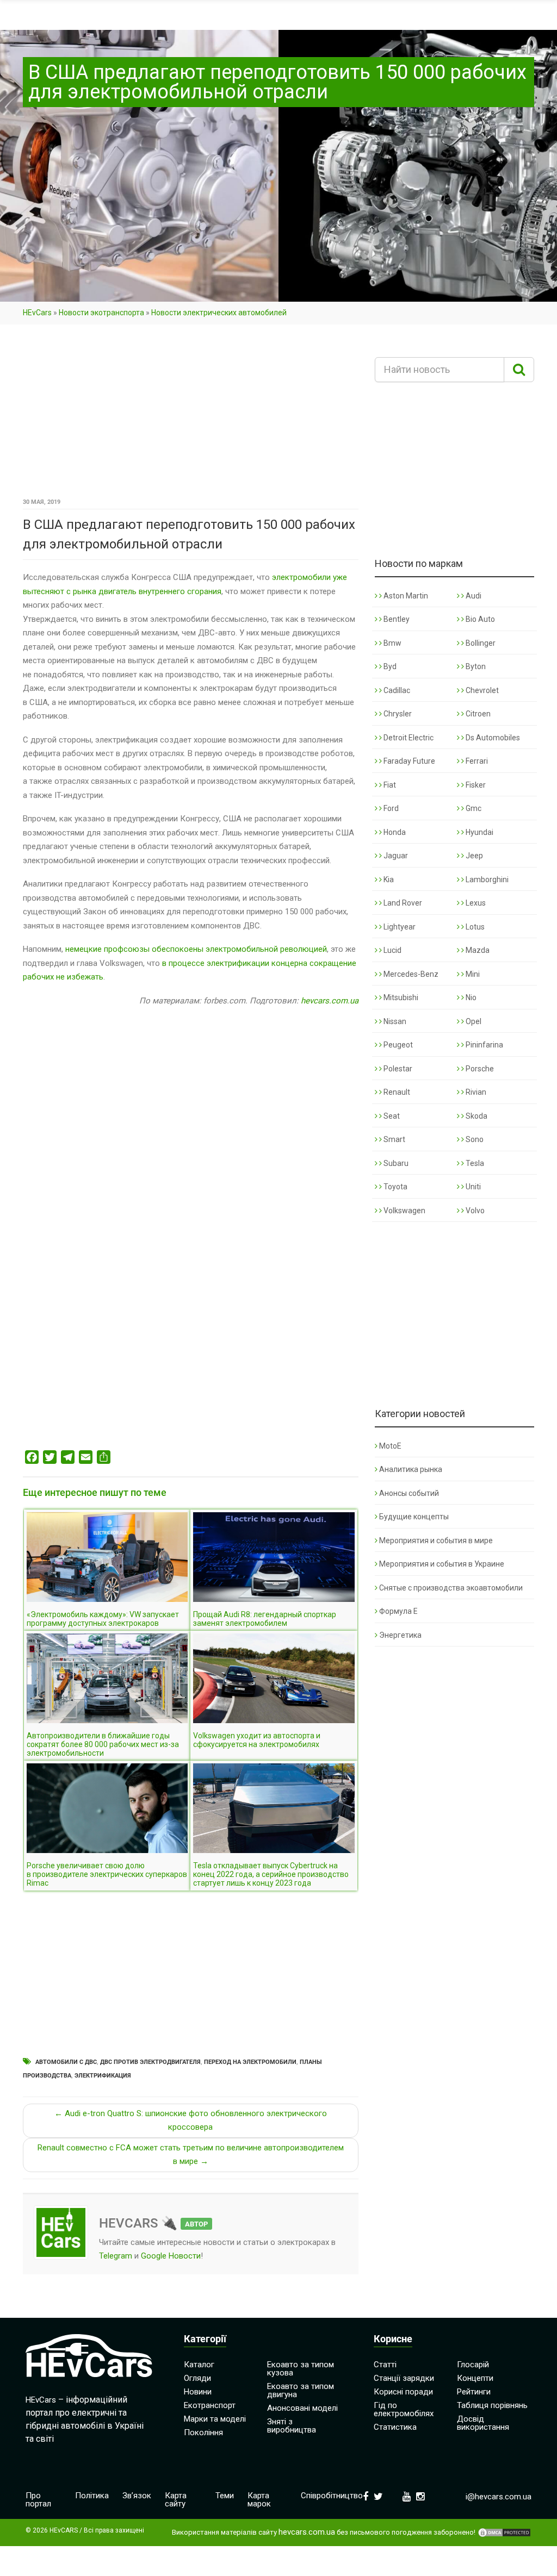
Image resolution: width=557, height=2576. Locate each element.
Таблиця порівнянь (492, 2405)
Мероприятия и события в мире (436, 1540)
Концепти (475, 2378)
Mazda (477, 950)
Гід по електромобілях (404, 2409)
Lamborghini (486, 880)
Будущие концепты (414, 1517)
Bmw (392, 643)
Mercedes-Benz (410, 974)
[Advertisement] (191, 415)
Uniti (472, 1187)
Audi (473, 596)
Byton (475, 666)
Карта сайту (176, 2500)
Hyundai (479, 832)
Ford (390, 808)
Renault (396, 1092)
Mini (472, 974)
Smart (394, 1139)
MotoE (390, 1446)
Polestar (397, 1069)
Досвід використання (483, 2423)
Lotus (474, 927)
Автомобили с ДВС (66, 2062)
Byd (389, 666)
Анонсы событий (409, 1493)
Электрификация (103, 2076)
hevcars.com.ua (330, 1001)
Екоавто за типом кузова (301, 2369)
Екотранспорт (210, 2405)
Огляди (197, 2378)
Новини (198, 2392)
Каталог (199, 2365)
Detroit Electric (408, 738)
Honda (394, 832)
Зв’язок (137, 2496)
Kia (388, 880)
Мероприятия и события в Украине (442, 1564)
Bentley (396, 619)
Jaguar (395, 856)
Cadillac (396, 690)
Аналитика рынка (411, 1469)
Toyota (395, 1187)
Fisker (475, 785)
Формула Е (398, 1611)
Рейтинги (474, 2392)
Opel (473, 1021)
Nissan (394, 1021)
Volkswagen (404, 1211)
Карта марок (259, 2500)
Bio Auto (479, 619)
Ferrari (476, 761)
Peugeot (397, 1045)
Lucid (392, 950)
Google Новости (171, 2256)
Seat (391, 1116)
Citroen (477, 714)
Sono (474, 1139)
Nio (470, 997)
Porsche (479, 1069)
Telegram (116, 2256)
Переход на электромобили (250, 2062)
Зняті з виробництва (292, 2426)
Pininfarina (484, 1045)
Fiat (389, 785)
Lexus (475, 903)
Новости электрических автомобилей (219, 313)
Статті (385, 2365)
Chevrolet (481, 690)
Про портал (38, 2500)
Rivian (475, 1092)
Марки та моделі (215, 2419)
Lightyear (399, 927)
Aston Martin (405, 596)
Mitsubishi (400, 997)
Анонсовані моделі (302, 2408)
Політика (92, 2496)
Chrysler (397, 714)
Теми (225, 2496)
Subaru (395, 1163)
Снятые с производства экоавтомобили (451, 1588)
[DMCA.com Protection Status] (504, 2533)
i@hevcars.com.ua (499, 2497)
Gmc (473, 808)
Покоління (203, 2432)
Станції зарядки (404, 2378)
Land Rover (402, 903)
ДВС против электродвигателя (150, 2062)
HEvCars (37, 313)
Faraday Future (409, 761)
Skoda (476, 1116)
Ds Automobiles (492, 738)
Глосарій (473, 2365)
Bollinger (480, 643)
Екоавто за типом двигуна (301, 2390)
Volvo (474, 1211)
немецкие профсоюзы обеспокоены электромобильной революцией (196, 949)
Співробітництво (332, 2496)
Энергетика (400, 1635)
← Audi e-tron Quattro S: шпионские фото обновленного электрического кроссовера (191, 2120)
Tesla (474, 1163)
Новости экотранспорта (101, 313)
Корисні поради (403, 2392)
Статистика (395, 2427)
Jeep (474, 856)
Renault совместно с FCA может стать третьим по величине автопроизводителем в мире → (191, 2155)
